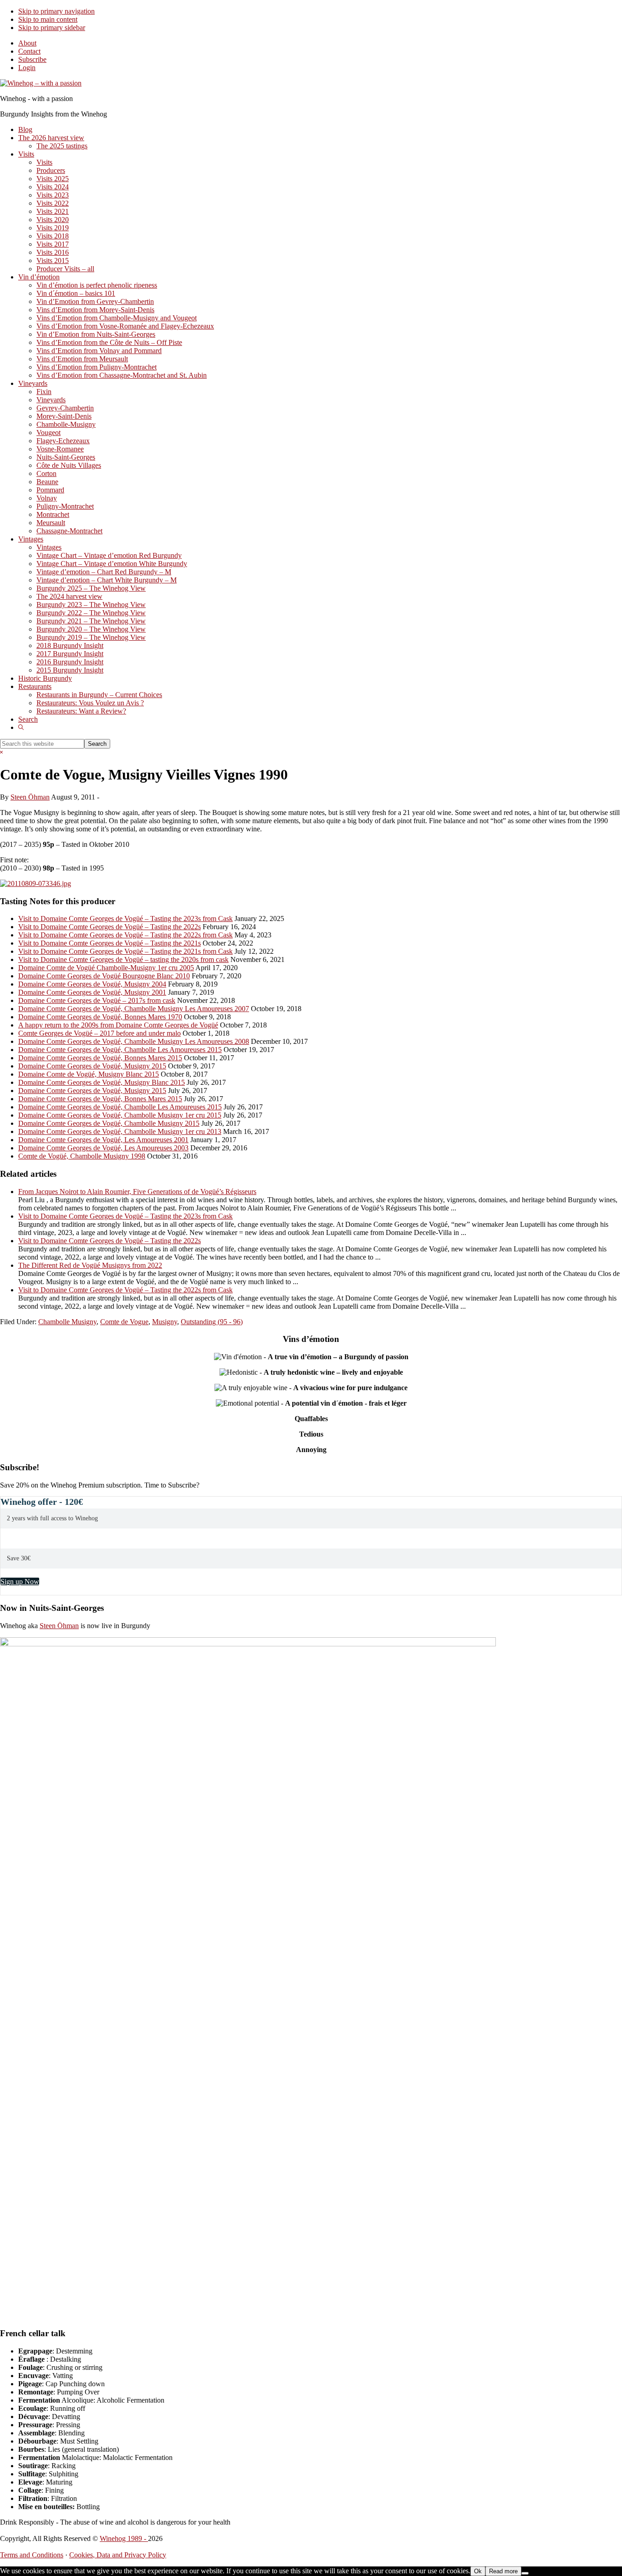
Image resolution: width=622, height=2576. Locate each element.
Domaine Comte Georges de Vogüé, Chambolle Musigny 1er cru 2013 (120, 1131)
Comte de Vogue (124, 1322)
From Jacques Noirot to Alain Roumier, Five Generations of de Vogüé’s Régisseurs (137, 1192)
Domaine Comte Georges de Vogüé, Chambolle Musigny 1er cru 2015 (120, 1115)
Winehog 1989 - (124, 2538)
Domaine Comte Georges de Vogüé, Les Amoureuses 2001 (103, 1140)
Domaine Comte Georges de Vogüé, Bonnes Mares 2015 (100, 1058)
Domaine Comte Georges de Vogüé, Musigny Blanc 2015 (102, 1082)
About (27, 43)
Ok (478, 2571)
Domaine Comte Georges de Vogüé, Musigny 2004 (92, 984)
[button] (21, 727)
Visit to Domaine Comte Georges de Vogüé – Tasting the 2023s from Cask (125, 919)
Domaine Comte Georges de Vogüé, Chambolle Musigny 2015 (109, 1123)
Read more (503, 2571)
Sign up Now (20, 1582)
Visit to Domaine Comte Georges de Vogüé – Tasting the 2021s (110, 943)
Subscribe (32, 59)
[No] (525, 2573)
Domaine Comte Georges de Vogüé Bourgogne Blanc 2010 (104, 976)
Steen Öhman (59, 1626)
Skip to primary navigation (56, 11)
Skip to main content (48, 19)
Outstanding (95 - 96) (212, 1322)
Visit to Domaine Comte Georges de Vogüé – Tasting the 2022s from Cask (125, 935)
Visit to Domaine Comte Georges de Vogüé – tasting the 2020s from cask (123, 959)
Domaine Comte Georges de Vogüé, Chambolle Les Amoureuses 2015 (120, 1050)
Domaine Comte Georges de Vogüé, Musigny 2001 (92, 992)
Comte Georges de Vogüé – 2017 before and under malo (99, 1033)
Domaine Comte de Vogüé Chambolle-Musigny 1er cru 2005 (106, 968)
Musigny (165, 1322)
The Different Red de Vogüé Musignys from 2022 (90, 1265)
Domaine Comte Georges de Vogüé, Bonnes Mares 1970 (100, 1017)
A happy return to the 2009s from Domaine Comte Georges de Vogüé (118, 1025)
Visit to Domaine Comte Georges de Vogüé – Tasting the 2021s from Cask (125, 951)
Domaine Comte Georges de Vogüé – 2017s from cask (97, 1000)
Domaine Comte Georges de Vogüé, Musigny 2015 (92, 1066)
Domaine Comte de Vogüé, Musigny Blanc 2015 (89, 1074)
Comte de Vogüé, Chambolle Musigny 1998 (82, 1156)
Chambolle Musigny (67, 1322)
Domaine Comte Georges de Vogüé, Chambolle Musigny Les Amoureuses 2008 (134, 1041)
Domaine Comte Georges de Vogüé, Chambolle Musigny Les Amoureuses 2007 (134, 1009)
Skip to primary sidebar (52, 28)
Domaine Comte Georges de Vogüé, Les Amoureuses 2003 (103, 1148)
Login (27, 68)
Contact (29, 51)
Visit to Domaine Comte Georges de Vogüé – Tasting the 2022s (110, 927)
